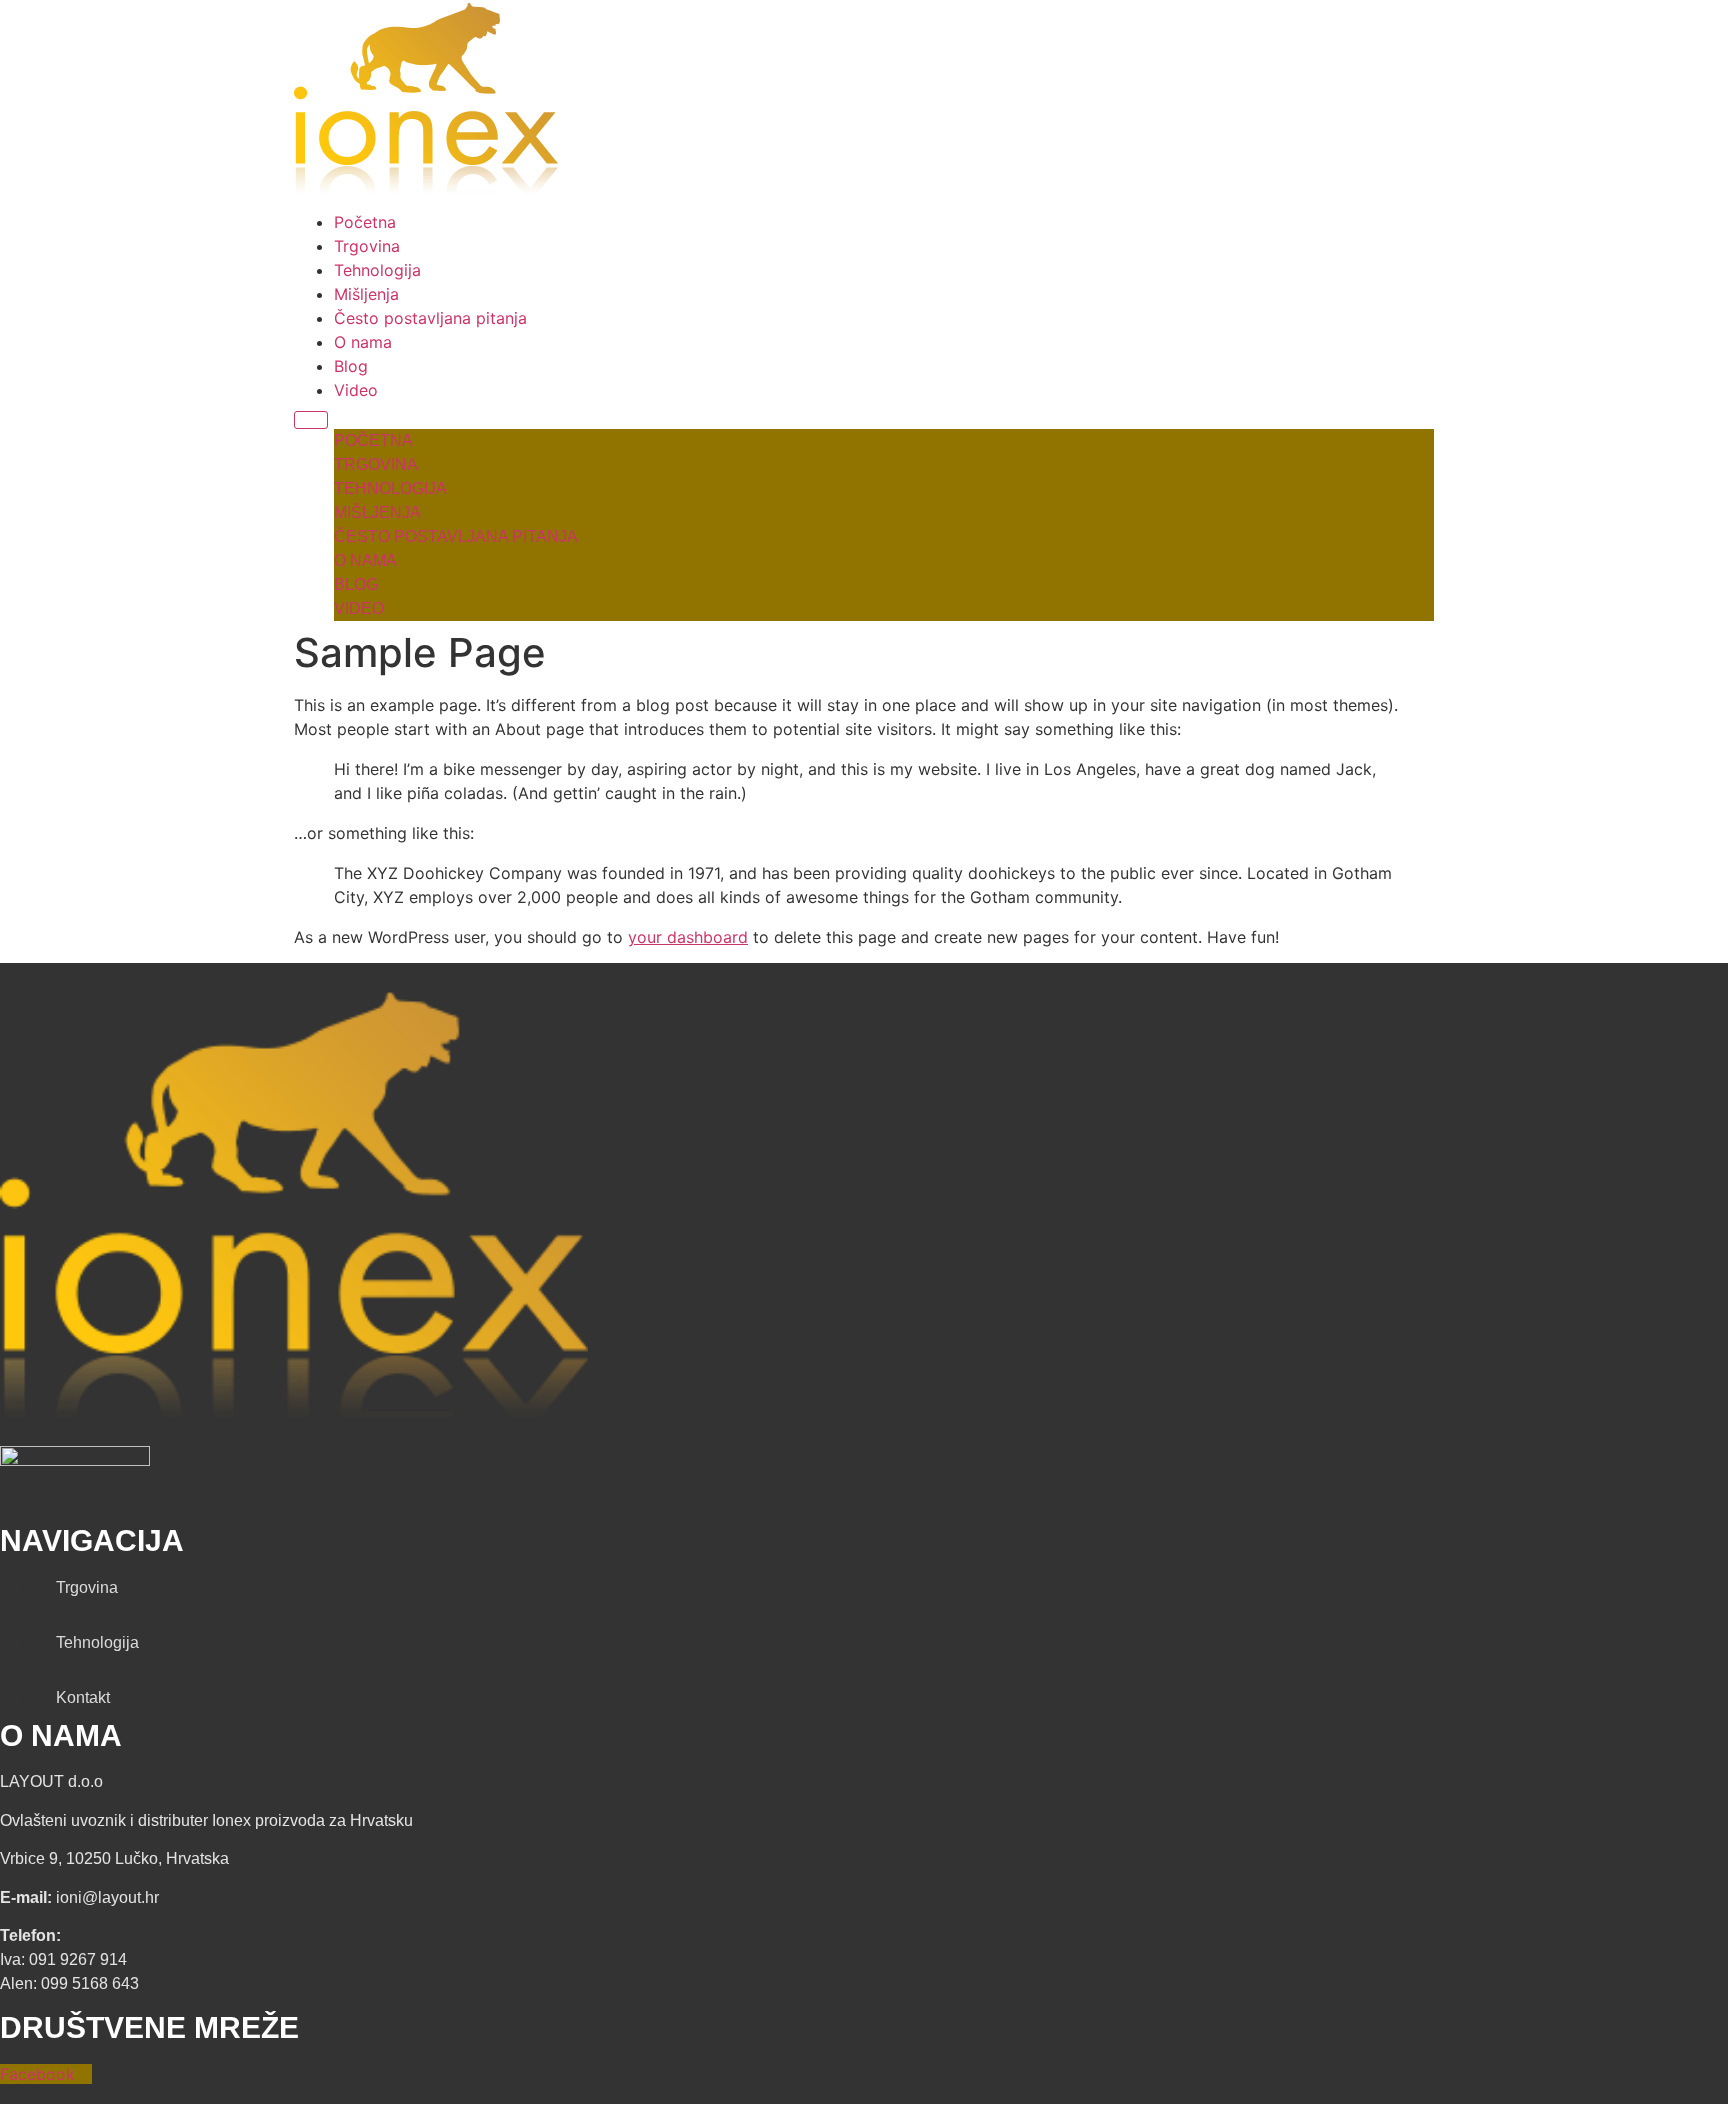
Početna (365, 222)
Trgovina (367, 246)
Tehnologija (377, 270)
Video (356, 390)
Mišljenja (366, 294)
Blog (351, 366)
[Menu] (311, 420)
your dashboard (688, 937)
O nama (363, 342)
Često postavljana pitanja (430, 318)
